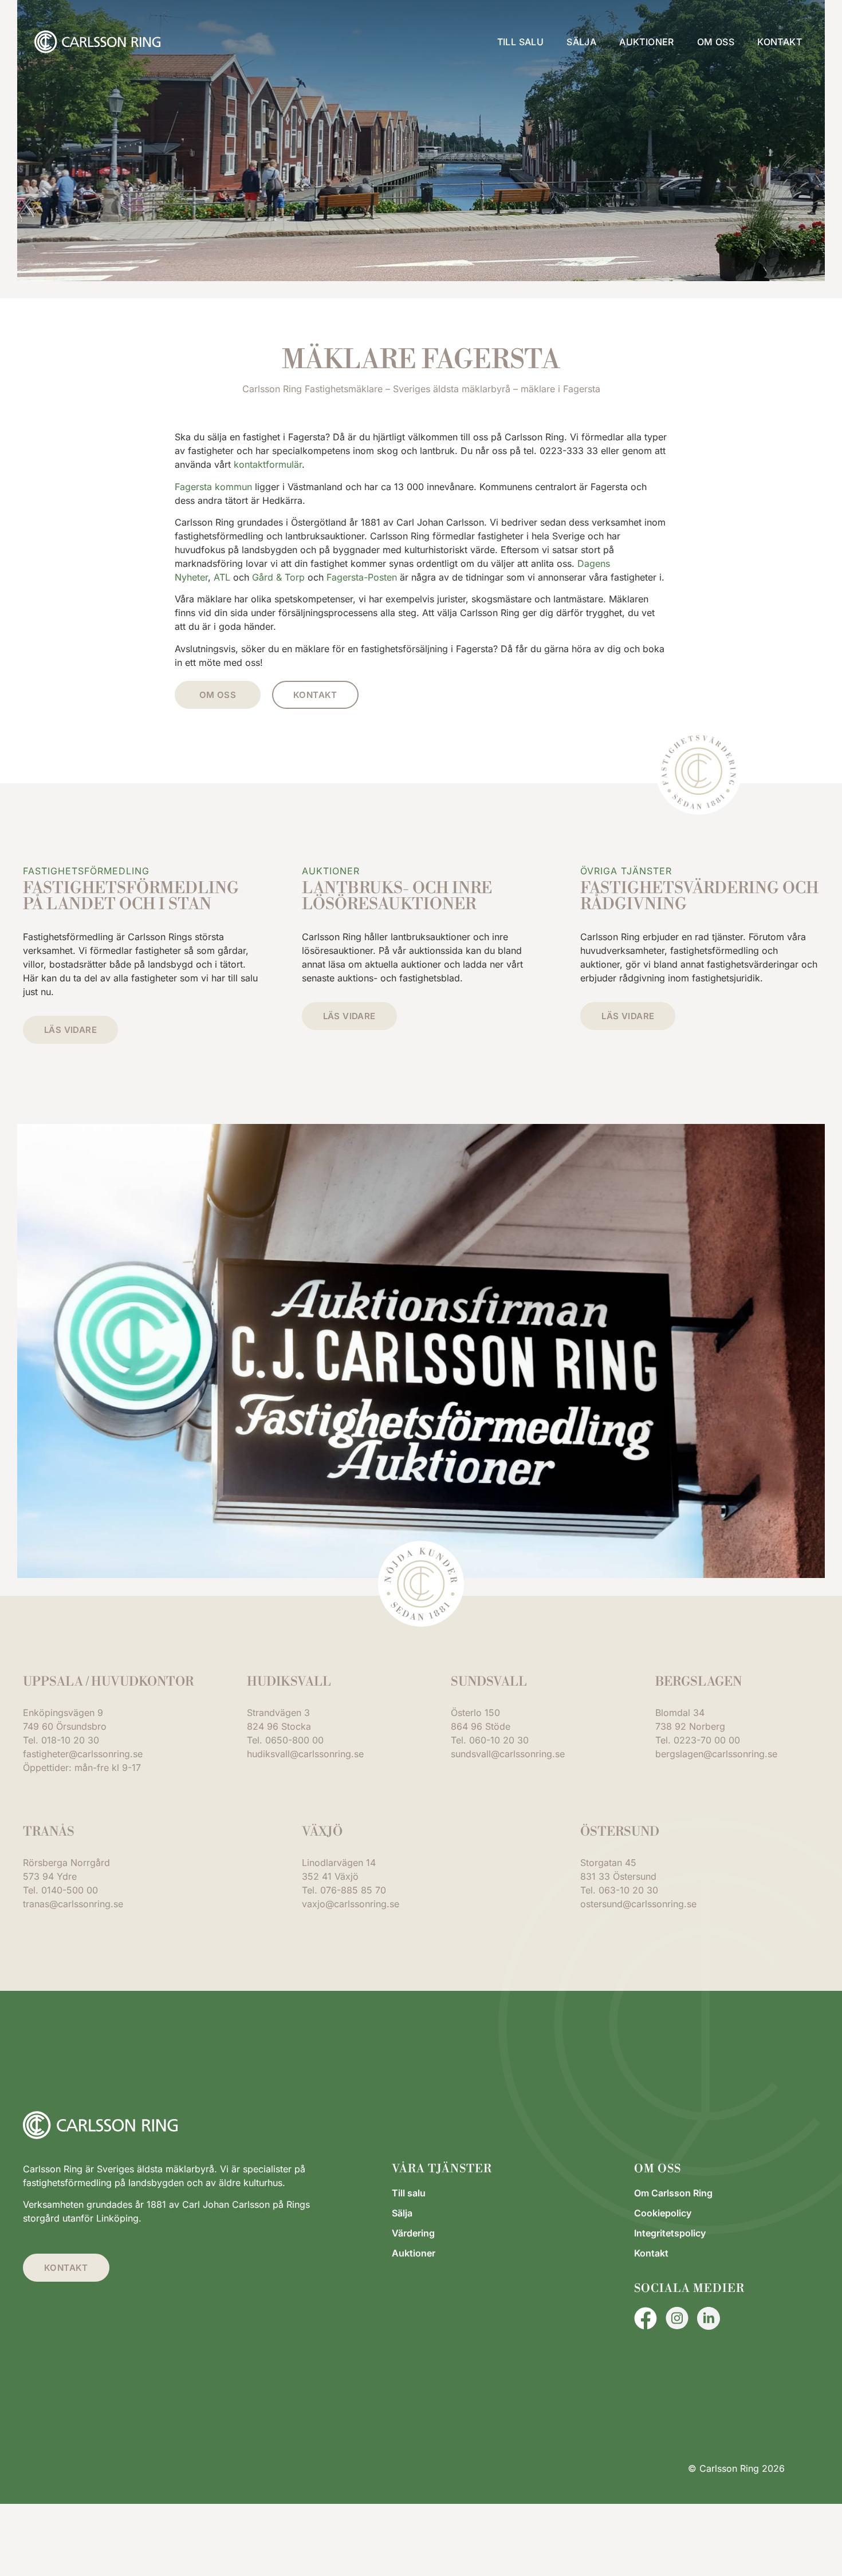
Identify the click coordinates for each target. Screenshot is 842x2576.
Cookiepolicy (663, 2213)
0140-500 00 (70, 1890)
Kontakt (780, 42)
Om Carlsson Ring (673, 2193)
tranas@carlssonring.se (73, 1904)
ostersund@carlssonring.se (638, 1904)
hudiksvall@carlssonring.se (305, 1754)
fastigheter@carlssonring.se (83, 1754)
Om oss (716, 42)
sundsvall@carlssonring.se (508, 1754)
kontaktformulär (268, 464)
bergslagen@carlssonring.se (716, 1754)
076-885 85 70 (353, 1890)
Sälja (581, 42)
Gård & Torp (278, 577)
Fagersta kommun (213, 487)
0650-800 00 (294, 1740)
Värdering (413, 2233)
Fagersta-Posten (362, 577)
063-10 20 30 (628, 1890)
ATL (222, 577)
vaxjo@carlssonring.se (351, 1904)
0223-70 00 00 (707, 1740)
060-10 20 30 (499, 1740)
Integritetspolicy (670, 2233)
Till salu (521, 42)
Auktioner (647, 42)
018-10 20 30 (70, 1740)
